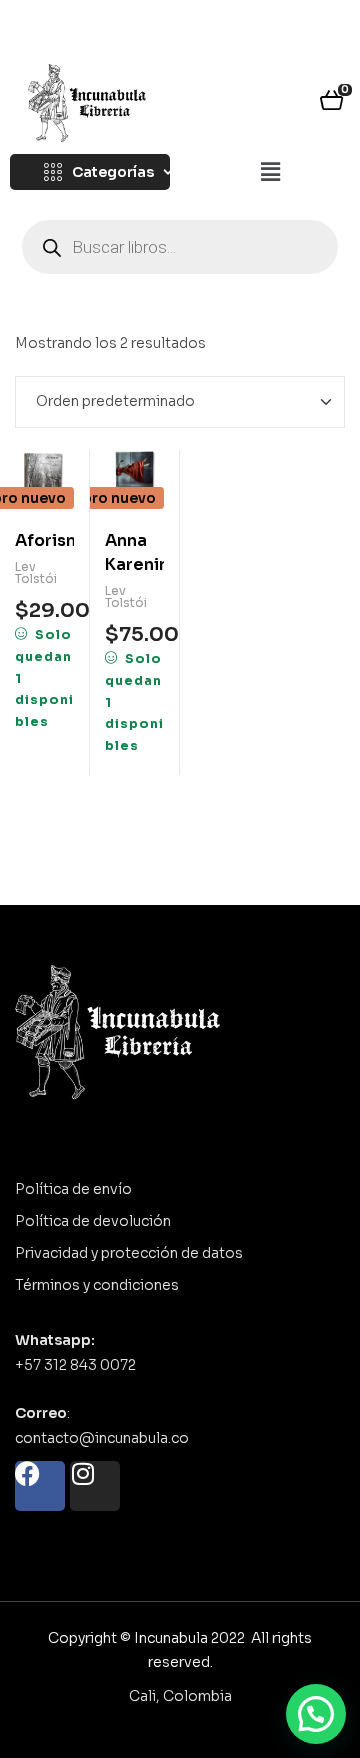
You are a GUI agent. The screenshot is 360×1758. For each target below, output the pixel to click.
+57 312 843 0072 (75, 1365)
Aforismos (44, 540)
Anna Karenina (134, 552)
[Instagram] (95, 1486)
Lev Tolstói (36, 572)
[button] (270, 173)
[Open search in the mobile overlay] (180, 247)
